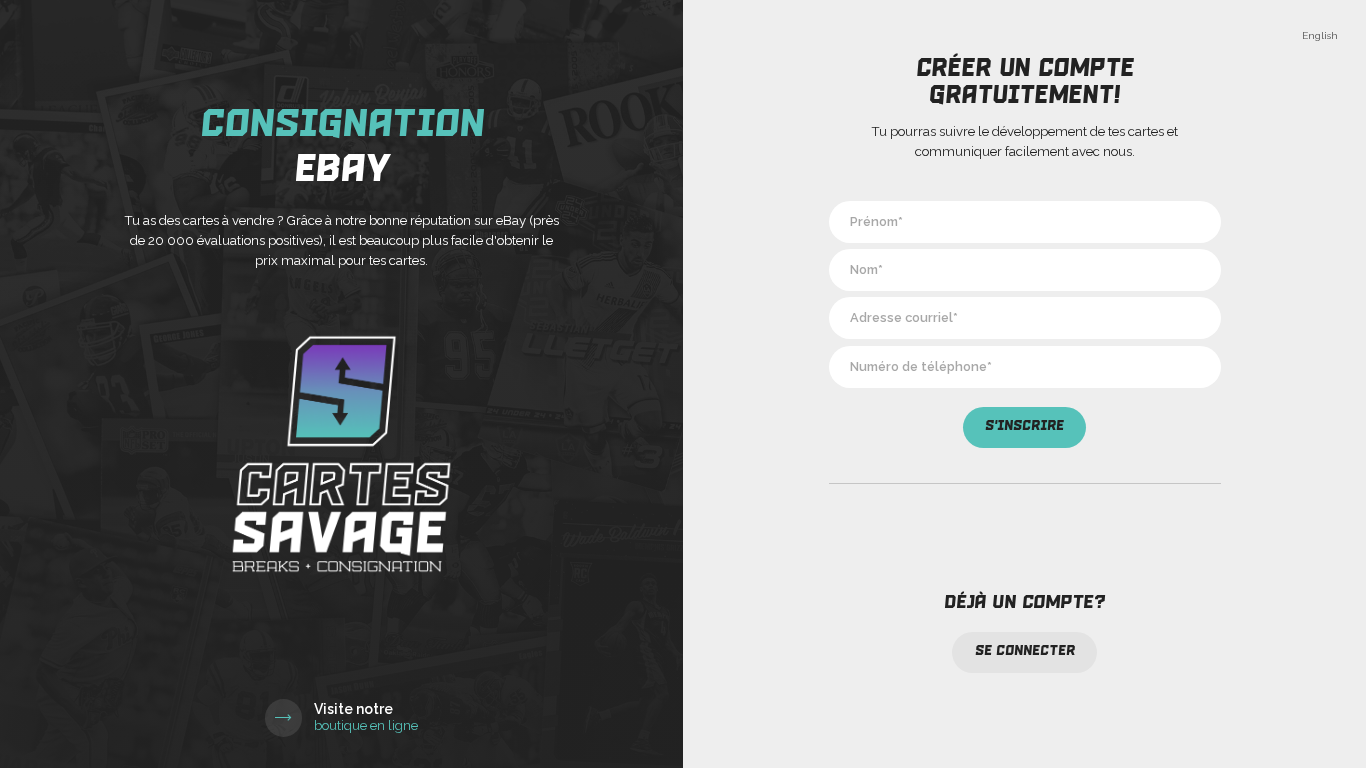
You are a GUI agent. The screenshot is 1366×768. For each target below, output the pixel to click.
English (1320, 35)
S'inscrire (1024, 426)
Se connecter (1025, 651)
